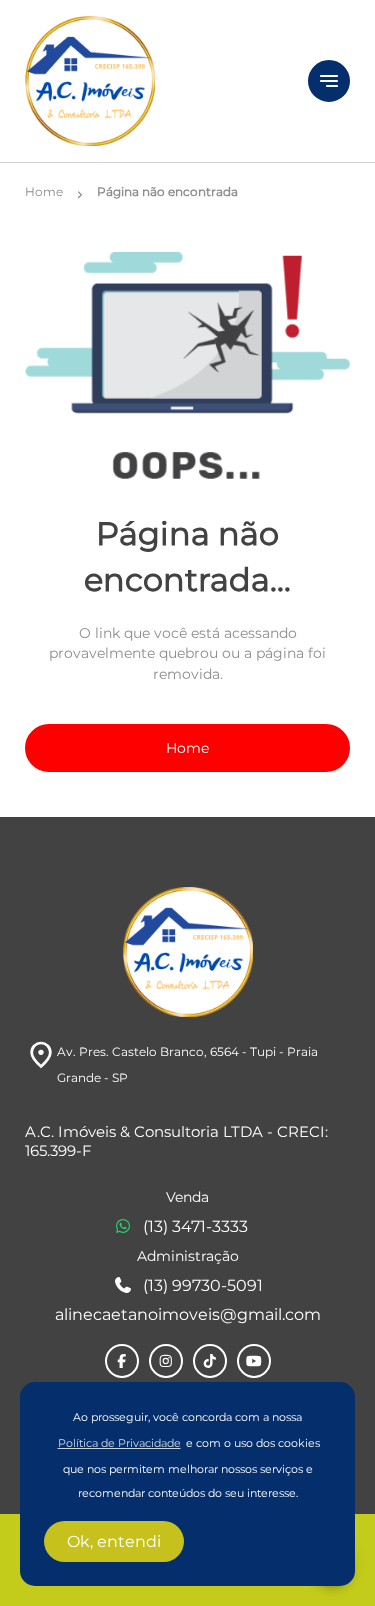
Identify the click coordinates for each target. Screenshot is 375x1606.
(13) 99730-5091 (203, 1285)
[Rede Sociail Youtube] (254, 1361)
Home (187, 748)
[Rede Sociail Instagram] (166, 1361)
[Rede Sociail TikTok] (210, 1361)
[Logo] (154, 81)
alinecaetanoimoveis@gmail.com (188, 1314)
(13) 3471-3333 (195, 1226)
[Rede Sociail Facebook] (122, 1361)
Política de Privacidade (119, 1443)
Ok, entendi (114, 1541)
